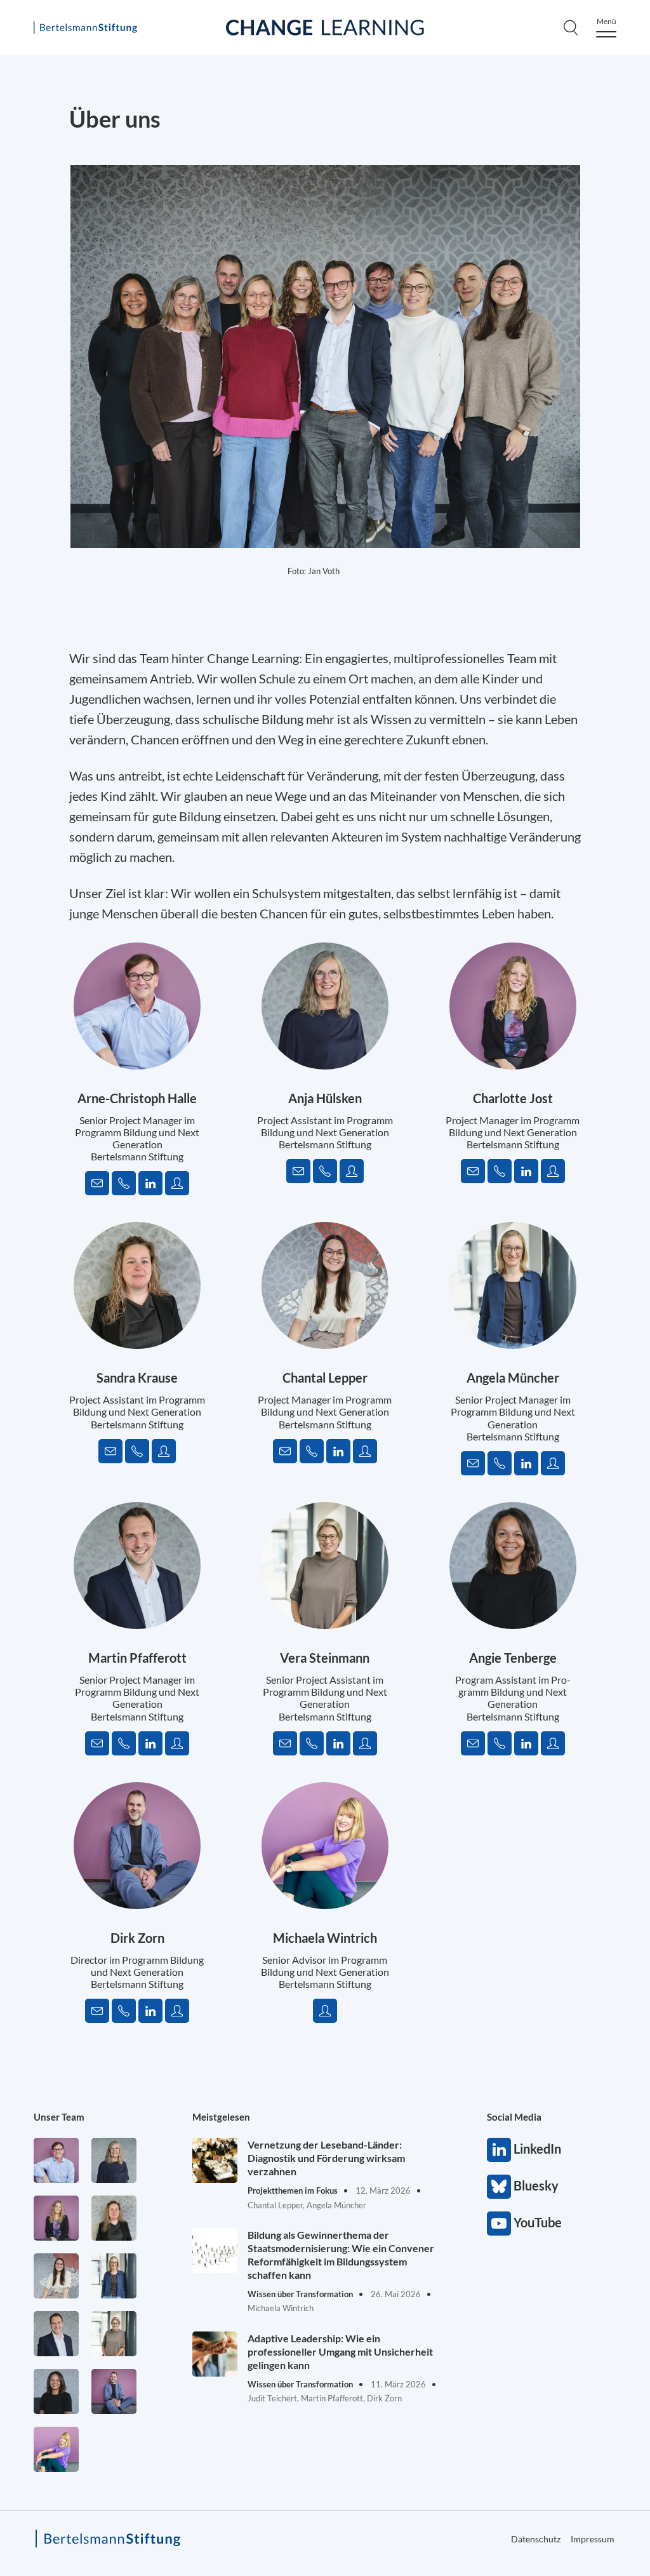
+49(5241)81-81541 (137, 1451)
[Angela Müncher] (114, 2276)
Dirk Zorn (137, 1938)
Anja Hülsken (325, 1098)
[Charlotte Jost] (56, 2218)
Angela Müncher (513, 1378)
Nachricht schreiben (97, 1183)
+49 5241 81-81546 (124, 2011)
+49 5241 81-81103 (312, 1451)
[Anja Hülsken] (114, 2160)
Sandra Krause (137, 1378)
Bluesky (499, 2187)
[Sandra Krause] (114, 2218)
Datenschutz (536, 2539)
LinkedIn (150, 1183)
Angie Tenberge (513, 1658)
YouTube (499, 2224)
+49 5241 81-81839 (500, 1171)
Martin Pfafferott (137, 1658)
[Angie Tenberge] (56, 2392)
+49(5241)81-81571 (325, 1171)
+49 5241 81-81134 (500, 1743)
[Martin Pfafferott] (56, 2334)
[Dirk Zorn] (114, 2392)
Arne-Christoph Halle (137, 1098)
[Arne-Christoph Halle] (56, 2160)
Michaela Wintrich (325, 1938)
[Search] (571, 27)
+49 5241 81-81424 (500, 1463)
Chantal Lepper (325, 1378)
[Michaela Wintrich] (56, 2449)
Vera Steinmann (325, 1658)
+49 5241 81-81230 (312, 1743)
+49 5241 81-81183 (124, 1743)
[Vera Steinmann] (114, 2334)
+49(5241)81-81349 (124, 1183)
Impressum (593, 2539)
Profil (177, 1183)
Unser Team (59, 2117)
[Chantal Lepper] (56, 2276)
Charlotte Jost (513, 1098)
